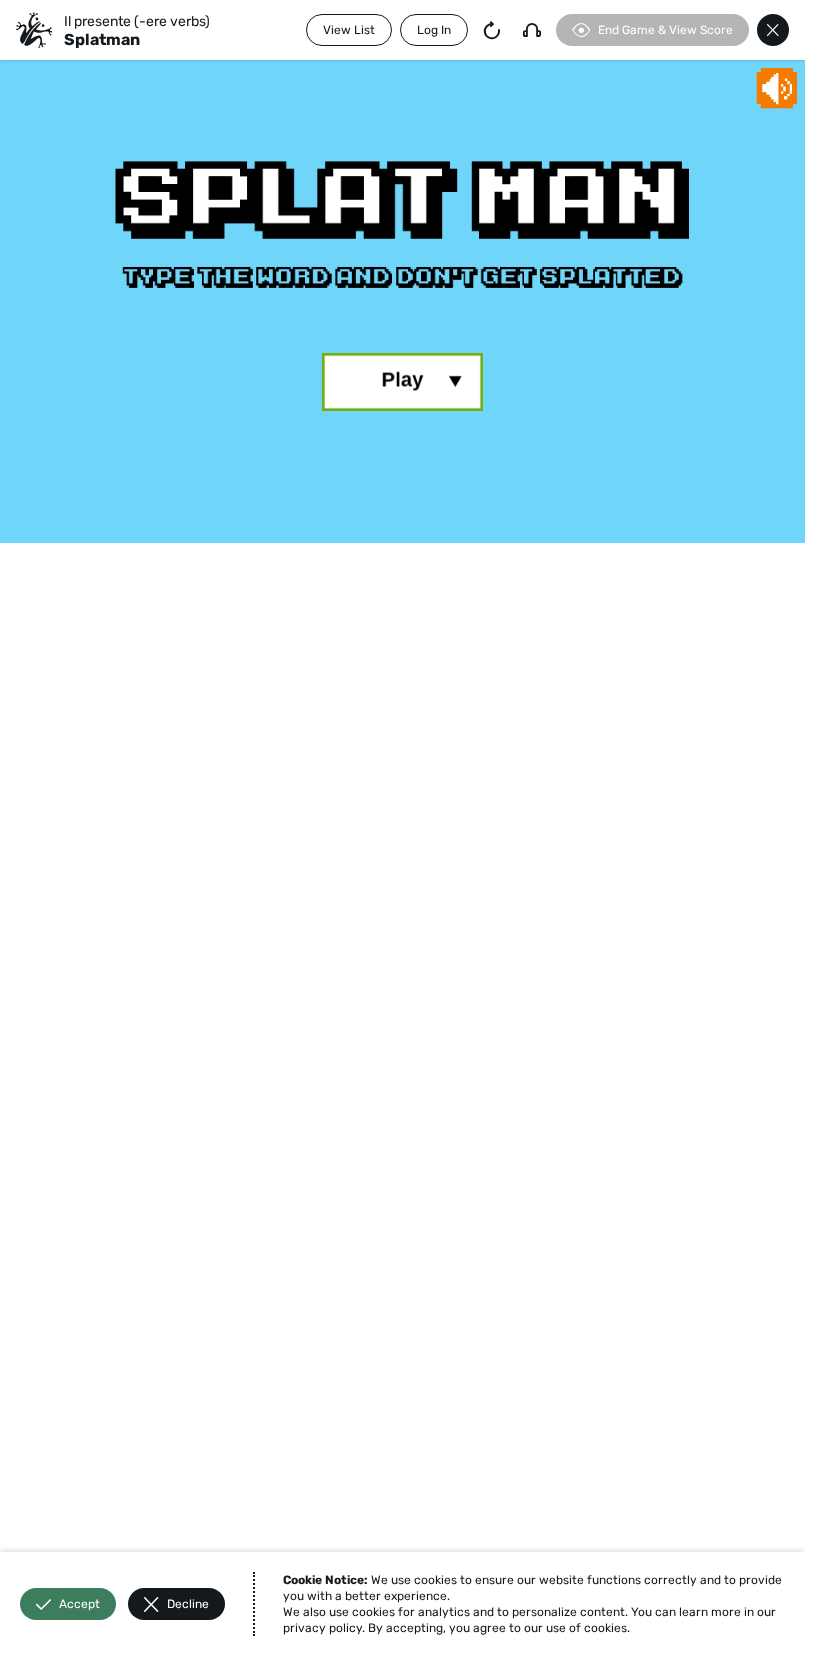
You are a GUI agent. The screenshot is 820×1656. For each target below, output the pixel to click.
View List (349, 30)
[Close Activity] (773, 30)
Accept (79, 1604)
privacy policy (322, 1628)
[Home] (34, 30)
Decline (188, 1604)
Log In (434, 30)
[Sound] (532, 30)
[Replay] (492, 30)
